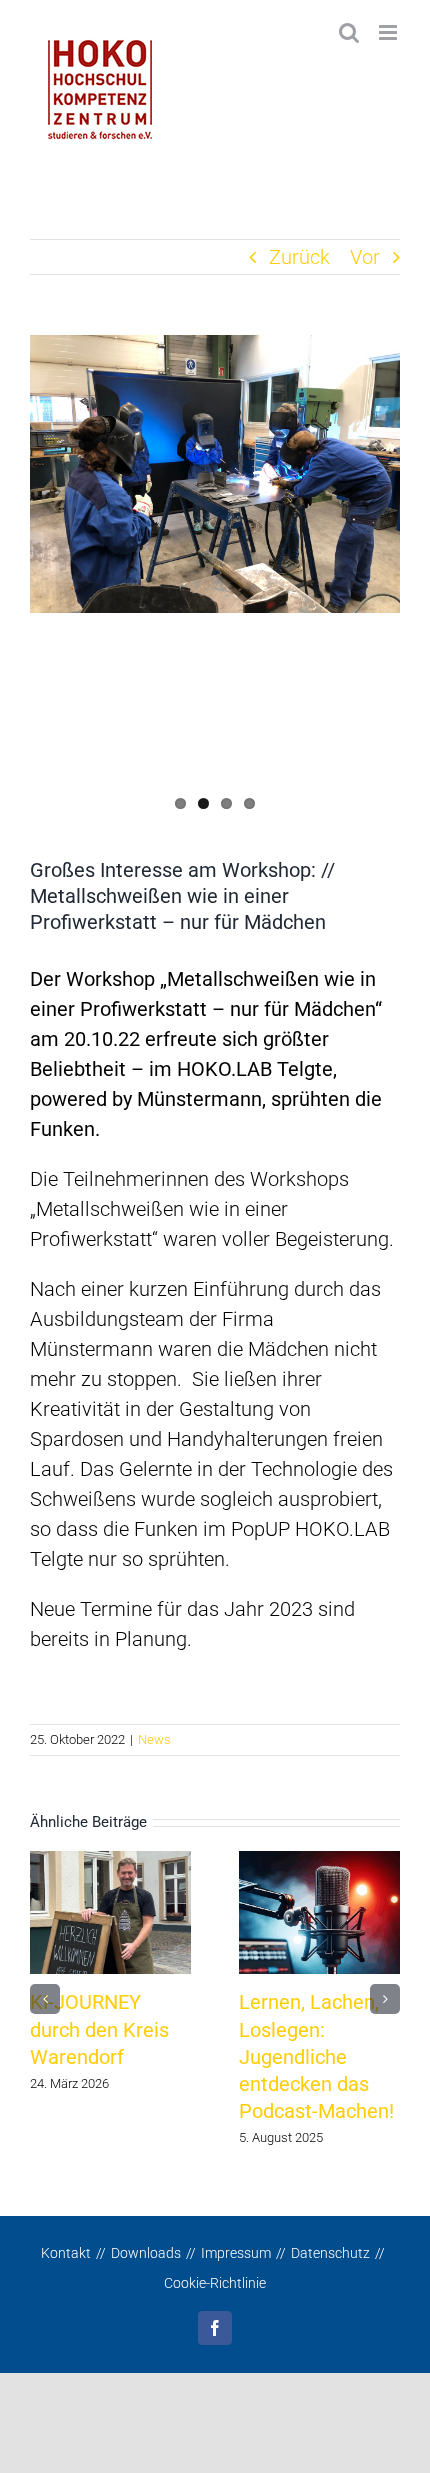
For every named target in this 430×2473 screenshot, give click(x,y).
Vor (365, 257)
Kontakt (66, 2253)
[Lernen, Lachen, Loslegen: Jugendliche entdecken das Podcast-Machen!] (319, 1911)
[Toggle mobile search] (349, 32)
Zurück (299, 257)
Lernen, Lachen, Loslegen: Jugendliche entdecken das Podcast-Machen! (316, 2057)
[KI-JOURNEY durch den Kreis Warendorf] (110, 1911)
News (154, 1739)
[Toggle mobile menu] (389, 32)
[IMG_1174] (215, 474)
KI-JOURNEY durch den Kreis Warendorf (99, 2029)
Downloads (146, 2253)
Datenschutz (330, 2253)
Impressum (236, 2253)
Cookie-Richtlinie (215, 2283)
